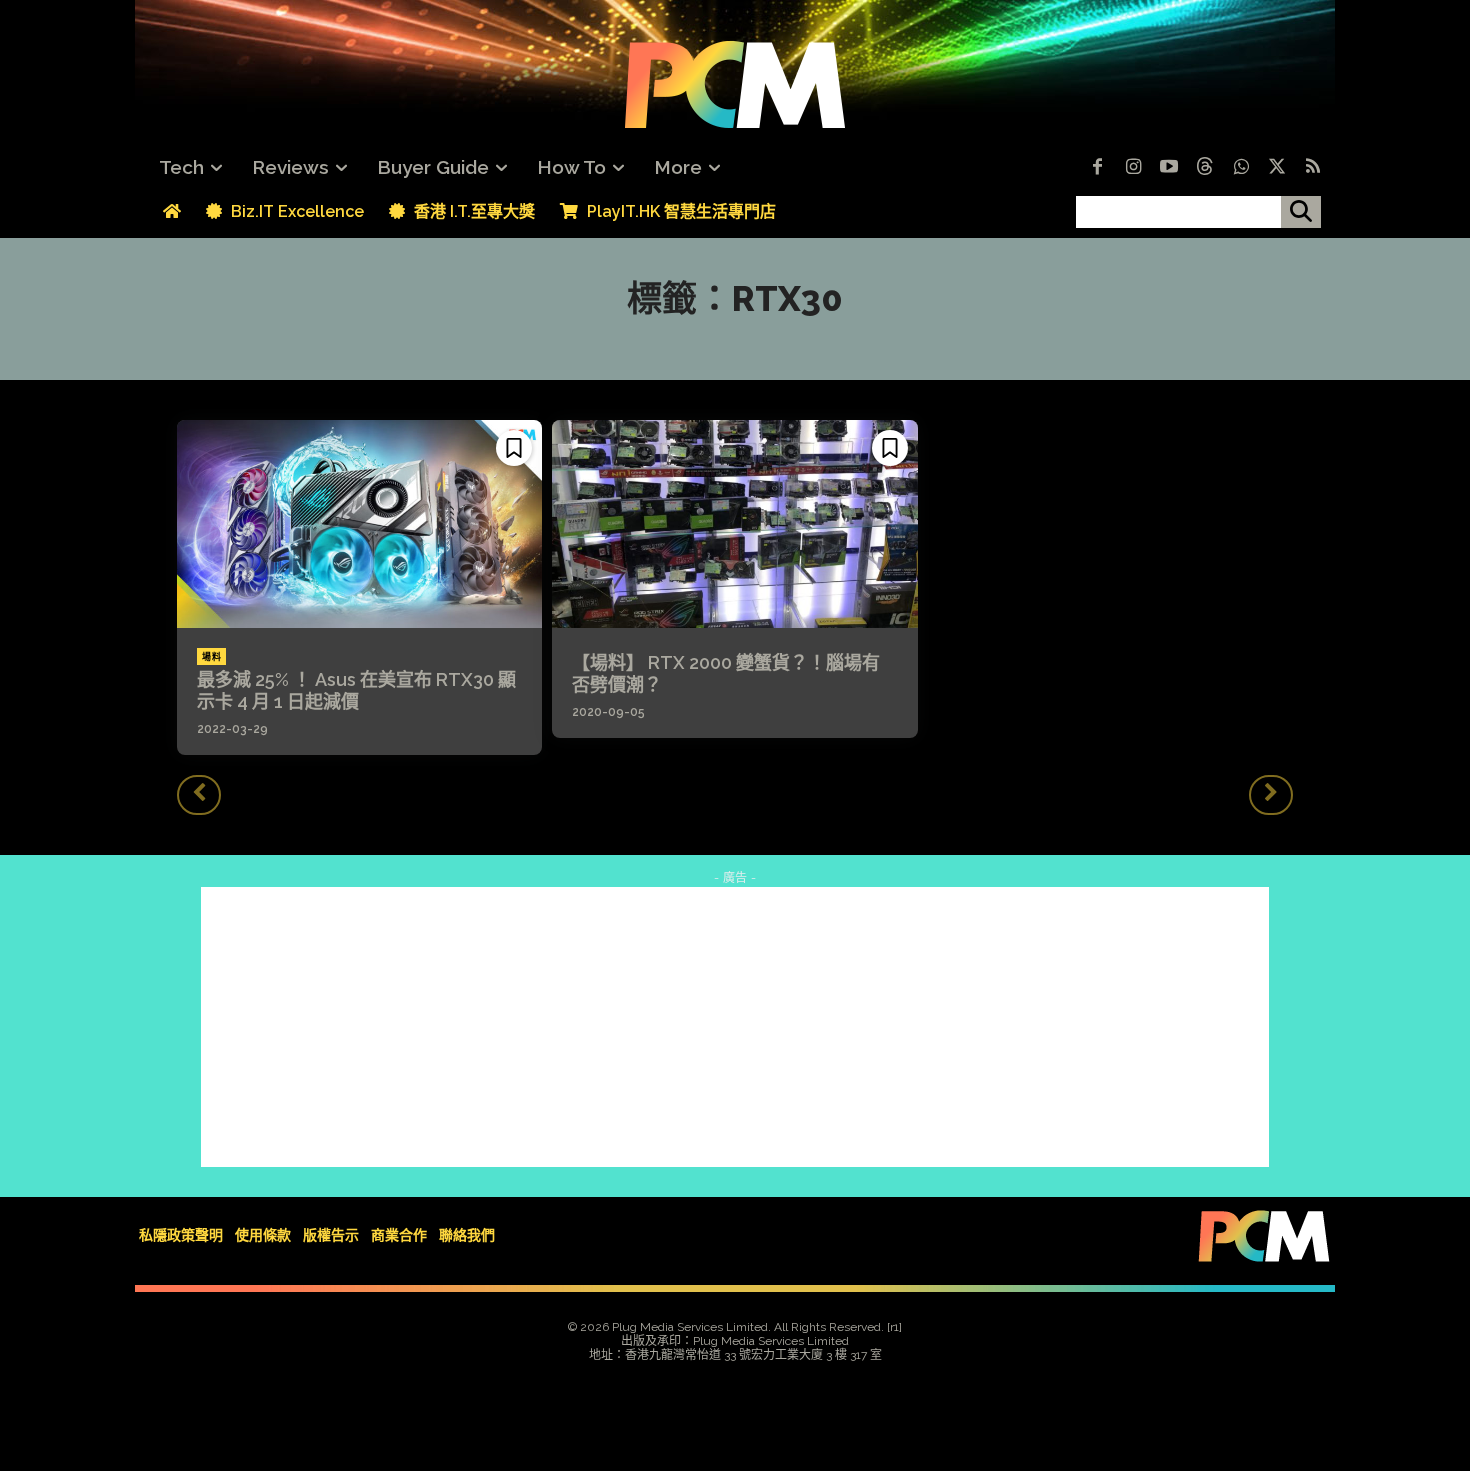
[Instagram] (1133, 168)
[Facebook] (1097, 168)
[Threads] (1205, 168)
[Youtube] (1169, 168)
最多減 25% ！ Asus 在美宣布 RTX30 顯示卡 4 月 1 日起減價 (356, 690)
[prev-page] (199, 795)
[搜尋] (1301, 212)
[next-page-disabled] (1271, 795)
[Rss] (1313, 168)
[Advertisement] (735, 1027)
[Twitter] (1277, 168)
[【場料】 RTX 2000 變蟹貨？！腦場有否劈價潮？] (734, 524)
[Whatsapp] (1241, 168)
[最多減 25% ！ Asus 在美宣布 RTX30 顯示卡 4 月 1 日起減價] (359, 524)
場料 (211, 657)
